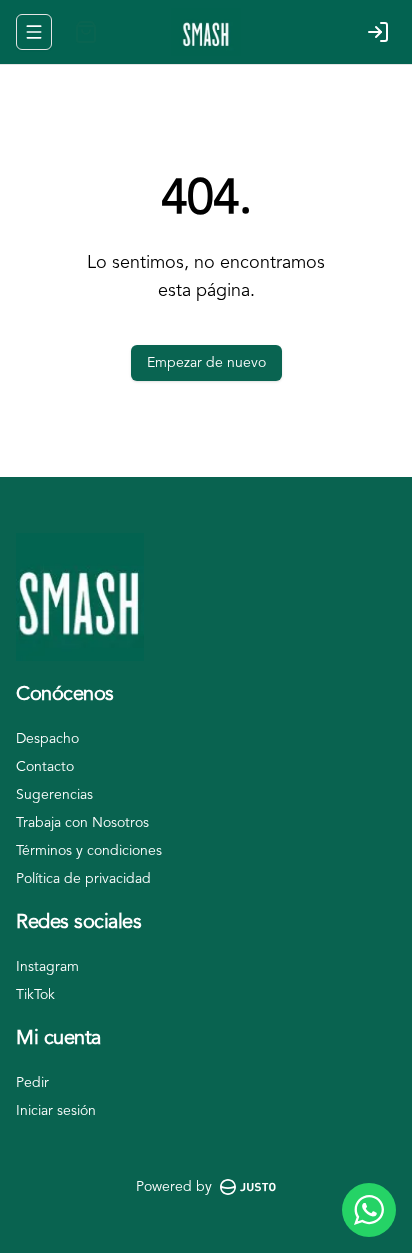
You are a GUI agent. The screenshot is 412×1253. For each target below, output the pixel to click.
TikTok (35, 995)
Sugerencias (54, 795)
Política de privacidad (83, 879)
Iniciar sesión (56, 1111)
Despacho (47, 739)
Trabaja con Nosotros (82, 823)
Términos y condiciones (89, 851)
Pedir (32, 1083)
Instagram (47, 967)
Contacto (45, 767)
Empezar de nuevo (206, 363)
